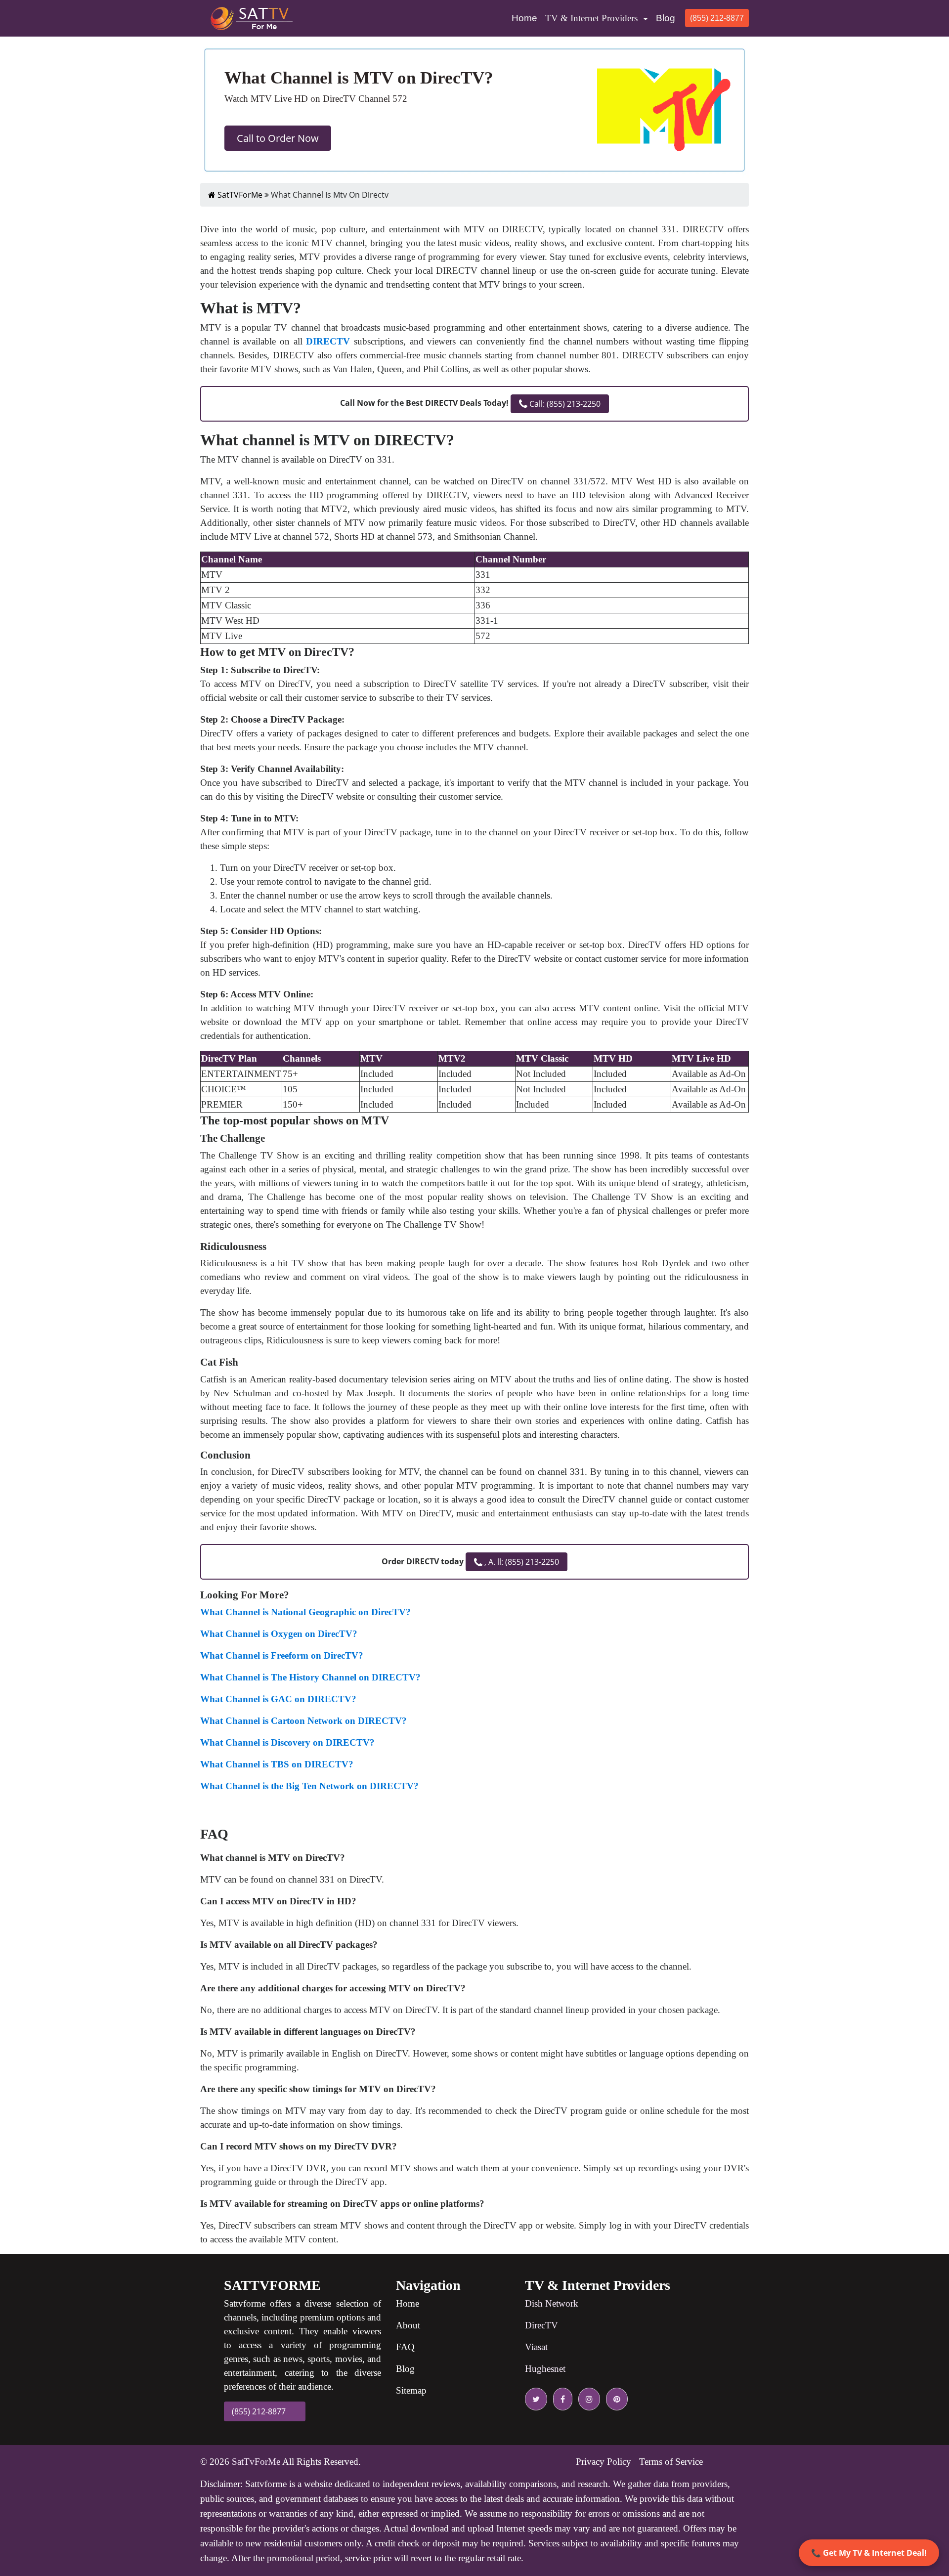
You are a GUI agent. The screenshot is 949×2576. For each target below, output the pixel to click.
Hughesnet (545, 2369)
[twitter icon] (536, 2399)
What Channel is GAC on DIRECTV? (278, 1699)
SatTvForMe (256, 2462)
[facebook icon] (561, 2399)
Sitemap (411, 2390)
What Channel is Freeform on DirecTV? (282, 1655)
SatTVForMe (239, 195)
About (408, 2325)
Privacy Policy (604, 2462)
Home (526, 18)
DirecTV (541, 2325)
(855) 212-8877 (717, 18)
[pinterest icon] (615, 2399)
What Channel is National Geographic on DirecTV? (305, 1612)
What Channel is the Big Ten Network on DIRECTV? (309, 1786)
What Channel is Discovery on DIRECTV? (287, 1742)
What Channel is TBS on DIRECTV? (277, 1764)
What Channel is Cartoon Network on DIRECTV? (303, 1721)
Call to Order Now (278, 138)
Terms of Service (671, 2462)
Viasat (536, 2347)
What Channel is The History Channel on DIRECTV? (310, 1677)
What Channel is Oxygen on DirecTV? (279, 1634)
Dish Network (552, 2303)
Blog (666, 18)
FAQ (405, 2347)
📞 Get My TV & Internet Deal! (869, 2553)
